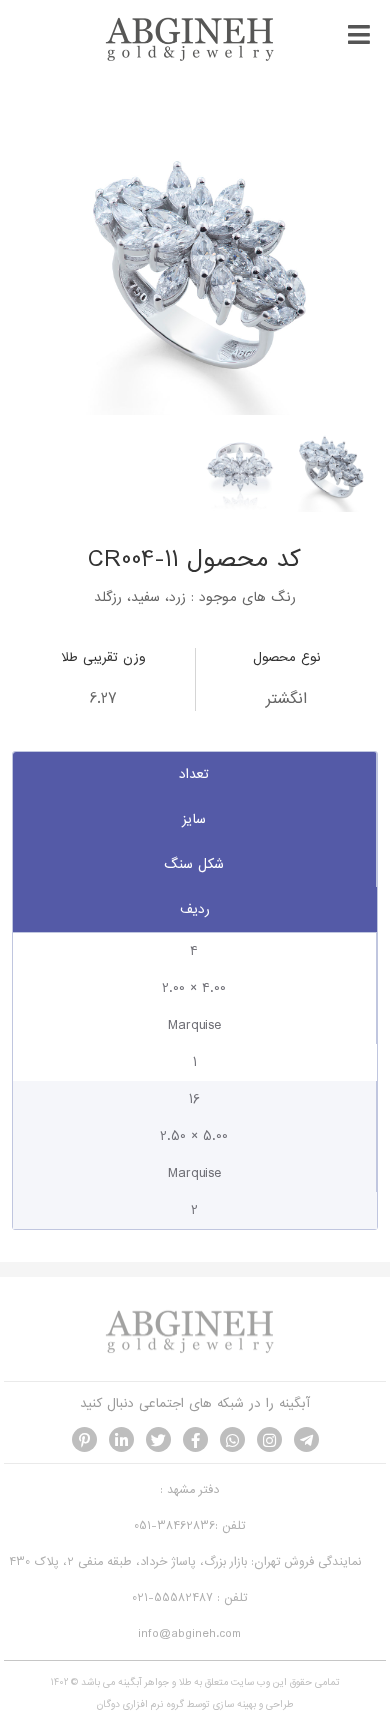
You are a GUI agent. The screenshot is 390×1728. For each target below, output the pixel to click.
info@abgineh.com (189, 1634)
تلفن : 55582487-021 (189, 1598)
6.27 (103, 699)
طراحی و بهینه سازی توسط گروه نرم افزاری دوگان (195, 1704)
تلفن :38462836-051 (189, 1526)
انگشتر (286, 699)
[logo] (195, 58)
